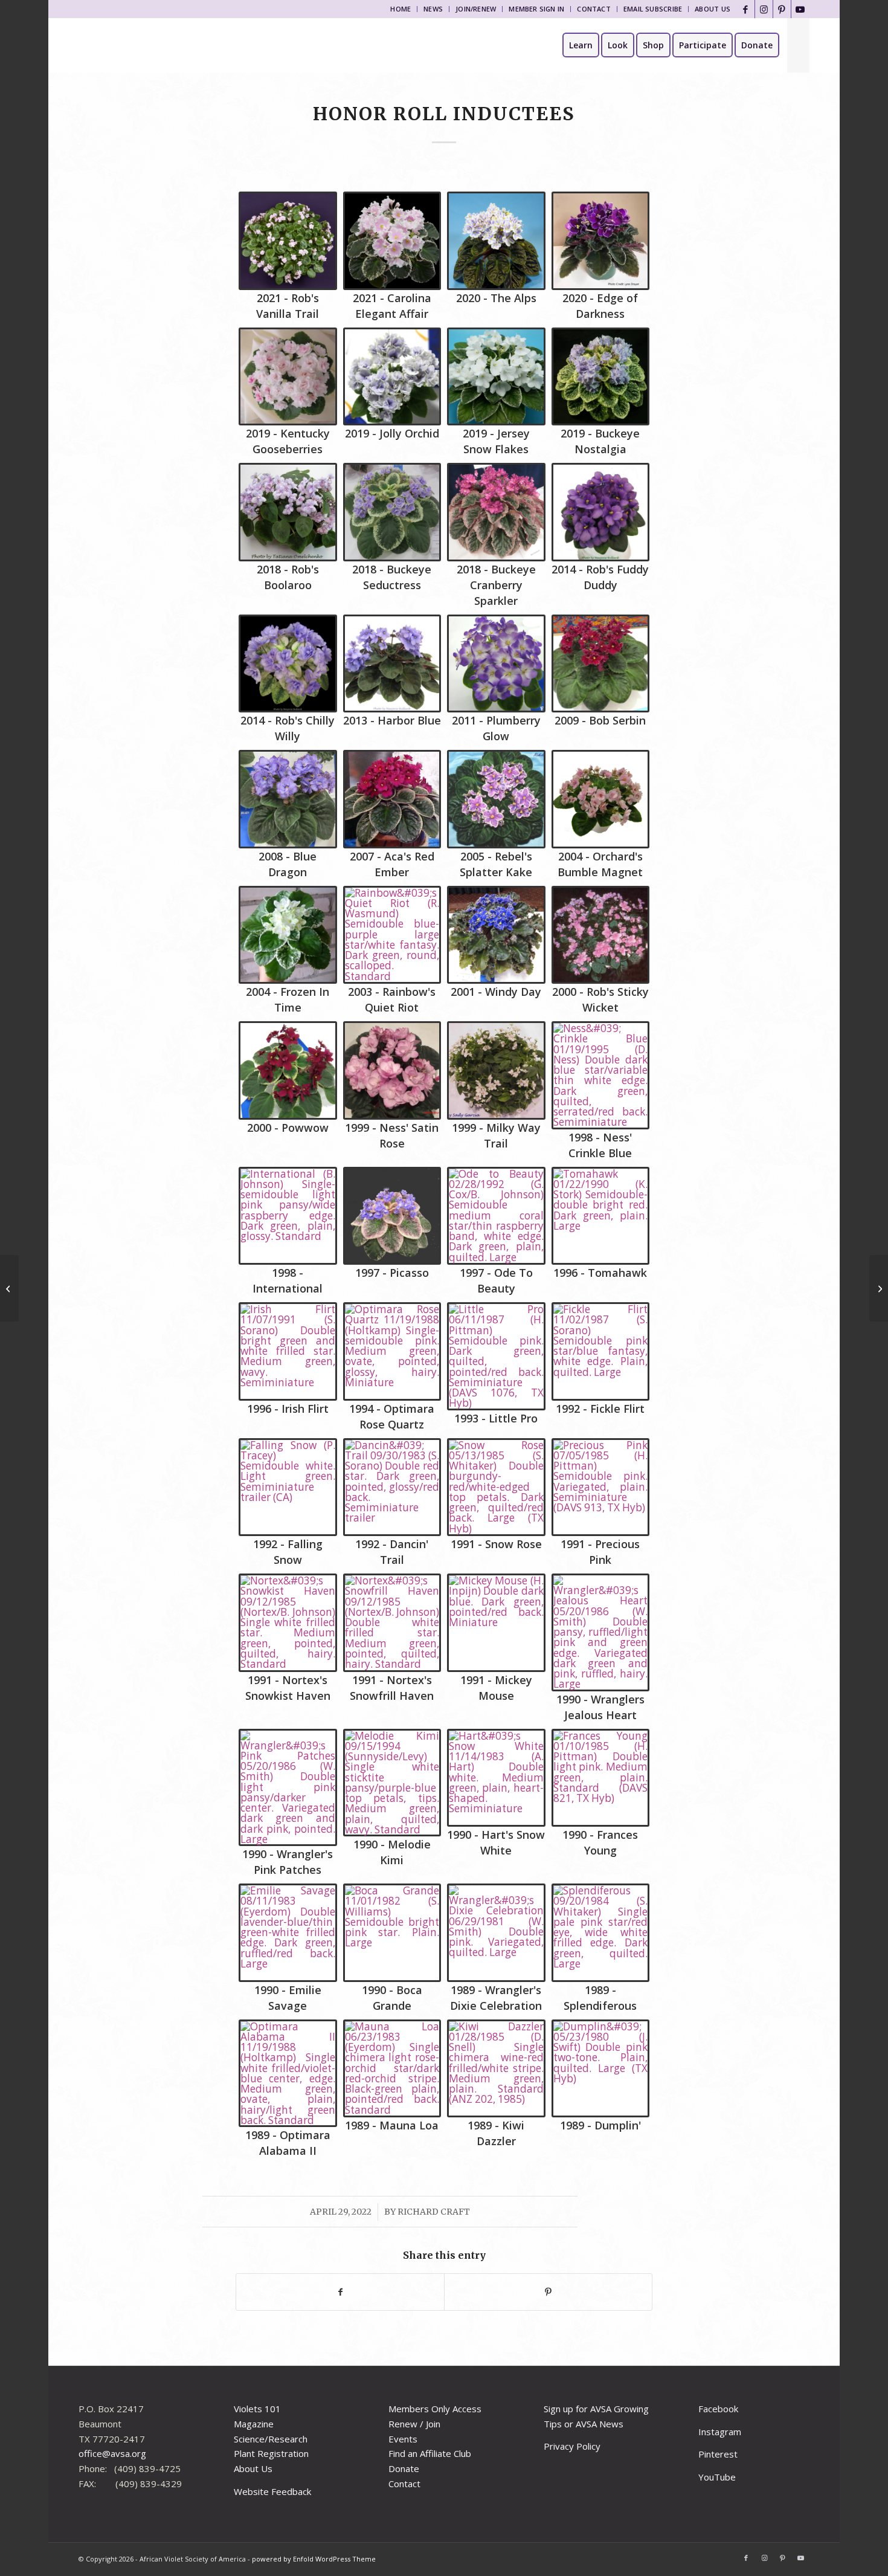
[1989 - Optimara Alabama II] (288, 2074)
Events (403, 2439)
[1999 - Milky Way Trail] (496, 1070)
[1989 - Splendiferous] (601, 1933)
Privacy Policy (572, 2446)
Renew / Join (414, 2424)
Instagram (720, 2432)
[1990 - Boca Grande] (392, 1933)
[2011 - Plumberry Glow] (496, 664)
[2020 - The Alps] (496, 241)
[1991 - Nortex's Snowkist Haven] (288, 1623)
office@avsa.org (112, 2453)
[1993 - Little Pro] (496, 1356)
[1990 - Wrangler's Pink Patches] (288, 1788)
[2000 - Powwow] (288, 1070)
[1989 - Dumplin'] (601, 2069)
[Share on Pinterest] (548, 2292)
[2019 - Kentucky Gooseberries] (288, 377)
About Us (713, 9)
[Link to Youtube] (800, 9)
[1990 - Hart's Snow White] (496, 1778)
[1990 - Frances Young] (601, 1778)
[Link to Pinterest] (782, 9)
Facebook (718, 2409)
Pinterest (718, 2454)
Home (401, 9)
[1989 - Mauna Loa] (392, 2069)
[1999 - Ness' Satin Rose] (392, 1070)
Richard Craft (434, 2212)
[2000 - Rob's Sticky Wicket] (601, 935)
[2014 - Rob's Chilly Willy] (288, 664)
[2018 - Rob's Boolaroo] (288, 512)
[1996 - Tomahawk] (601, 1216)
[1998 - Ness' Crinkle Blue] (601, 1075)
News (433, 9)
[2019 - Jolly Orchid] (392, 377)
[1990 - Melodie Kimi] (392, 1783)
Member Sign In (536, 9)
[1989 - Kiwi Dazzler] (496, 2069)
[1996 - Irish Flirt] (288, 1351)
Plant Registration (271, 2453)
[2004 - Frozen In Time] (288, 935)
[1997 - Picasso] (392, 1216)
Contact (594, 9)
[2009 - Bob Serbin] (601, 664)
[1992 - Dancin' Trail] (392, 1487)
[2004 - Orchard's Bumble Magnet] (601, 799)
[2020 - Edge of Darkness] (601, 241)
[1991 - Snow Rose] (496, 1487)
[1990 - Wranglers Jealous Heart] (601, 1632)
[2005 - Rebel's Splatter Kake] (496, 799)
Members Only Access (435, 2409)
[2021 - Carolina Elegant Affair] (392, 241)
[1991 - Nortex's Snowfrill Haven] (392, 1623)
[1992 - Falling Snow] (288, 1487)
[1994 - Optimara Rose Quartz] (392, 1351)
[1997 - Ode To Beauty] (496, 1216)
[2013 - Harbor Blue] (392, 664)
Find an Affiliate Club (430, 2453)
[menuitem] (401, 9)
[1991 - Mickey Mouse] (496, 1623)
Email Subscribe (653, 9)
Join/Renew (476, 9)
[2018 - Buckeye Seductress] (392, 512)
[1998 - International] (288, 1216)
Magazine (254, 2424)
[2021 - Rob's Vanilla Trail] (288, 241)
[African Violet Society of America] (123, 45)
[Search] (798, 45)
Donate (404, 2468)
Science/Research (271, 2439)
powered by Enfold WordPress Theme (314, 2559)
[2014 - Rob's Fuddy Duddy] (601, 512)
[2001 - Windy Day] (496, 935)
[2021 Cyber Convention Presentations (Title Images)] (9, 1288)
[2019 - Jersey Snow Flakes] (496, 377)
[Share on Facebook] (340, 2292)
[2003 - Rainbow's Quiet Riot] (392, 935)
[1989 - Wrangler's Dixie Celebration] (496, 1933)
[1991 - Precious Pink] (601, 1487)
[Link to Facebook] (746, 9)
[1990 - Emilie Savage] (288, 1933)
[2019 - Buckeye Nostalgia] (601, 377)
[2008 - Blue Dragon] (288, 799)
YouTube (717, 2477)
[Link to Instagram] (764, 9)
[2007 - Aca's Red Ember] (392, 799)
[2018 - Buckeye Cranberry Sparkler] (496, 512)
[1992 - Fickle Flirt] (601, 1351)
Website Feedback (272, 2491)
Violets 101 (257, 2409)
